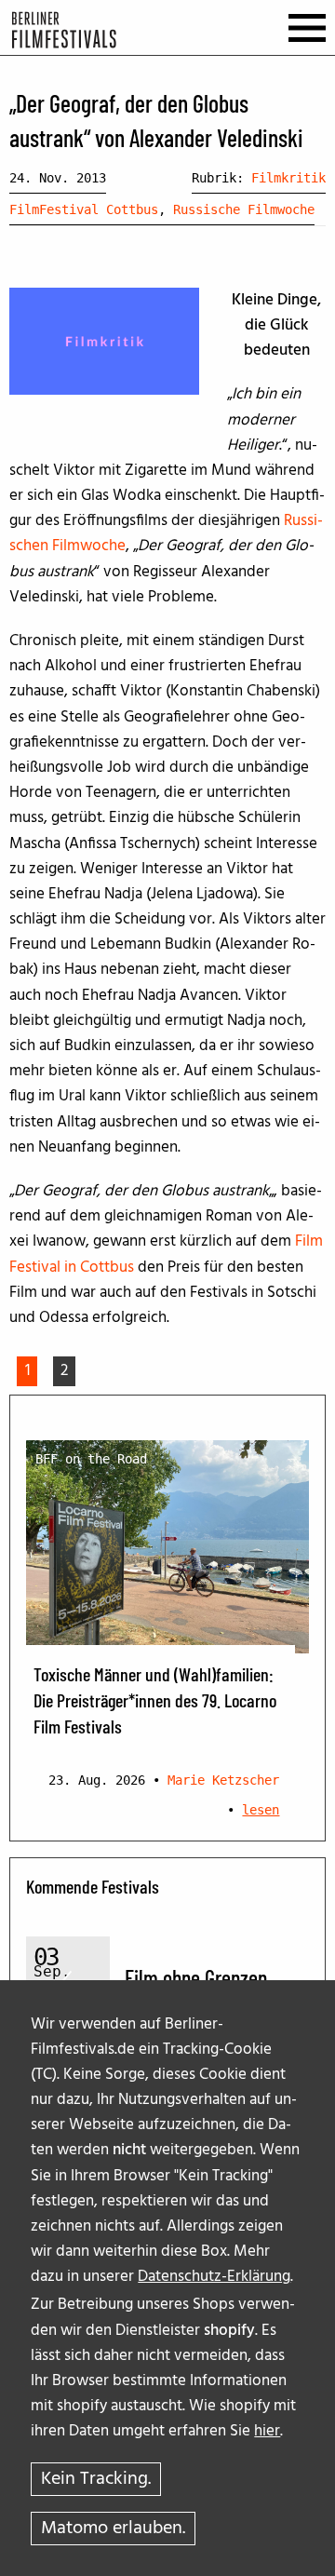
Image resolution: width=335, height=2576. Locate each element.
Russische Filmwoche (244, 209)
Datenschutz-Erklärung (214, 2277)
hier (267, 2431)
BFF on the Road (91, 1459)
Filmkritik (288, 178)
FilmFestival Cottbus (84, 209)
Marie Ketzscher (223, 1780)
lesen (261, 1810)
